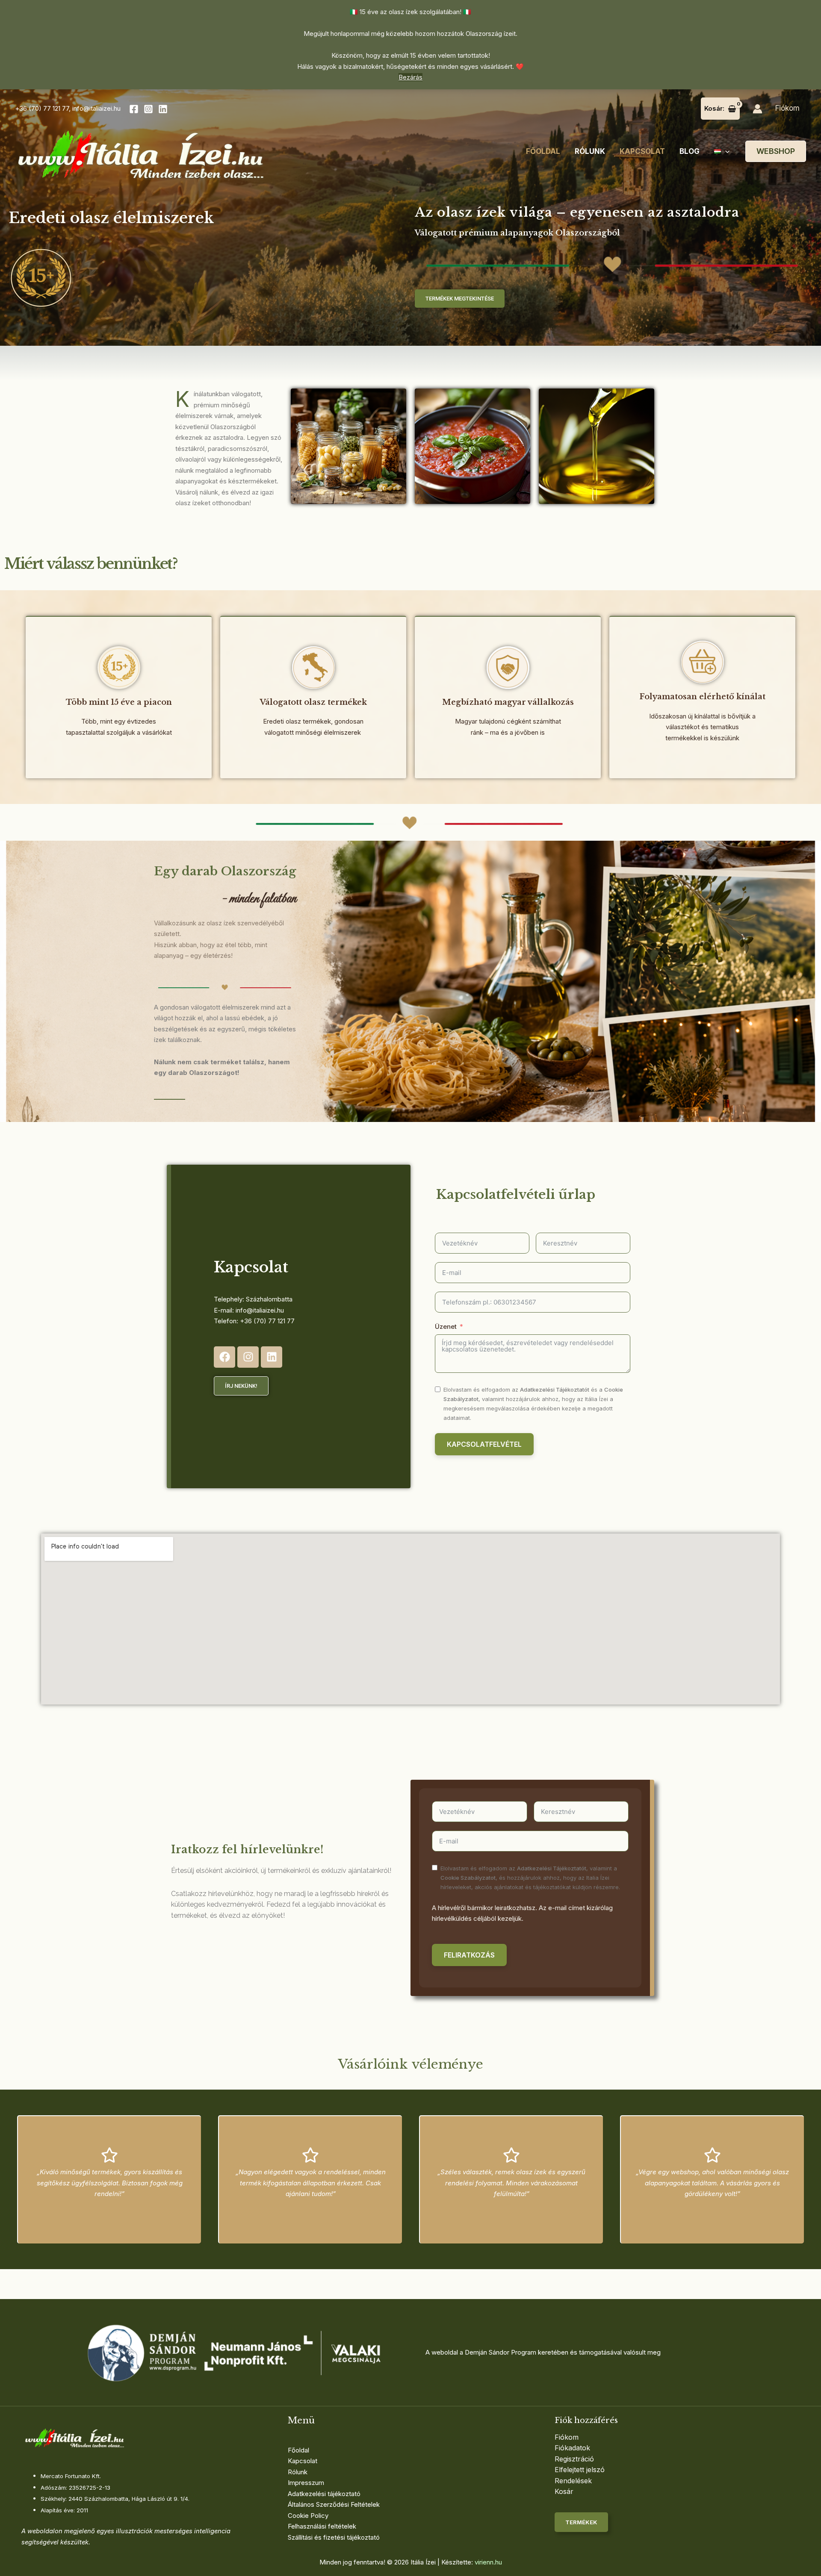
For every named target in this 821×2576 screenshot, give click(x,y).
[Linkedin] (163, 109)
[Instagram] (148, 109)
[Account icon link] (758, 109)
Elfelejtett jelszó (580, 2470)
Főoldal (543, 151)
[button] (725, 151)
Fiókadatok (572, 2448)
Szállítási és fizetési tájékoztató (334, 2537)
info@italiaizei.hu (96, 108)
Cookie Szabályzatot (468, 1878)
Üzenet (446, 1326)
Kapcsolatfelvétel (484, 1444)
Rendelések (573, 2481)
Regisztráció (574, 2459)
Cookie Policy (308, 2516)
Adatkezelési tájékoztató (324, 2494)
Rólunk (590, 151)
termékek (581, 2522)
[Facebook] (134, 109)
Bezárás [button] (410, 77)
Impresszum (306, 2483)
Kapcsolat (642, 151)
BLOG (690, 151)
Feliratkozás (469, 1955)
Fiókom (787, 108)
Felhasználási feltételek (322, 2526)
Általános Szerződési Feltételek (334, 2504)
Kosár (564, 2491)
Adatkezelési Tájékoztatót (555, 1390)
